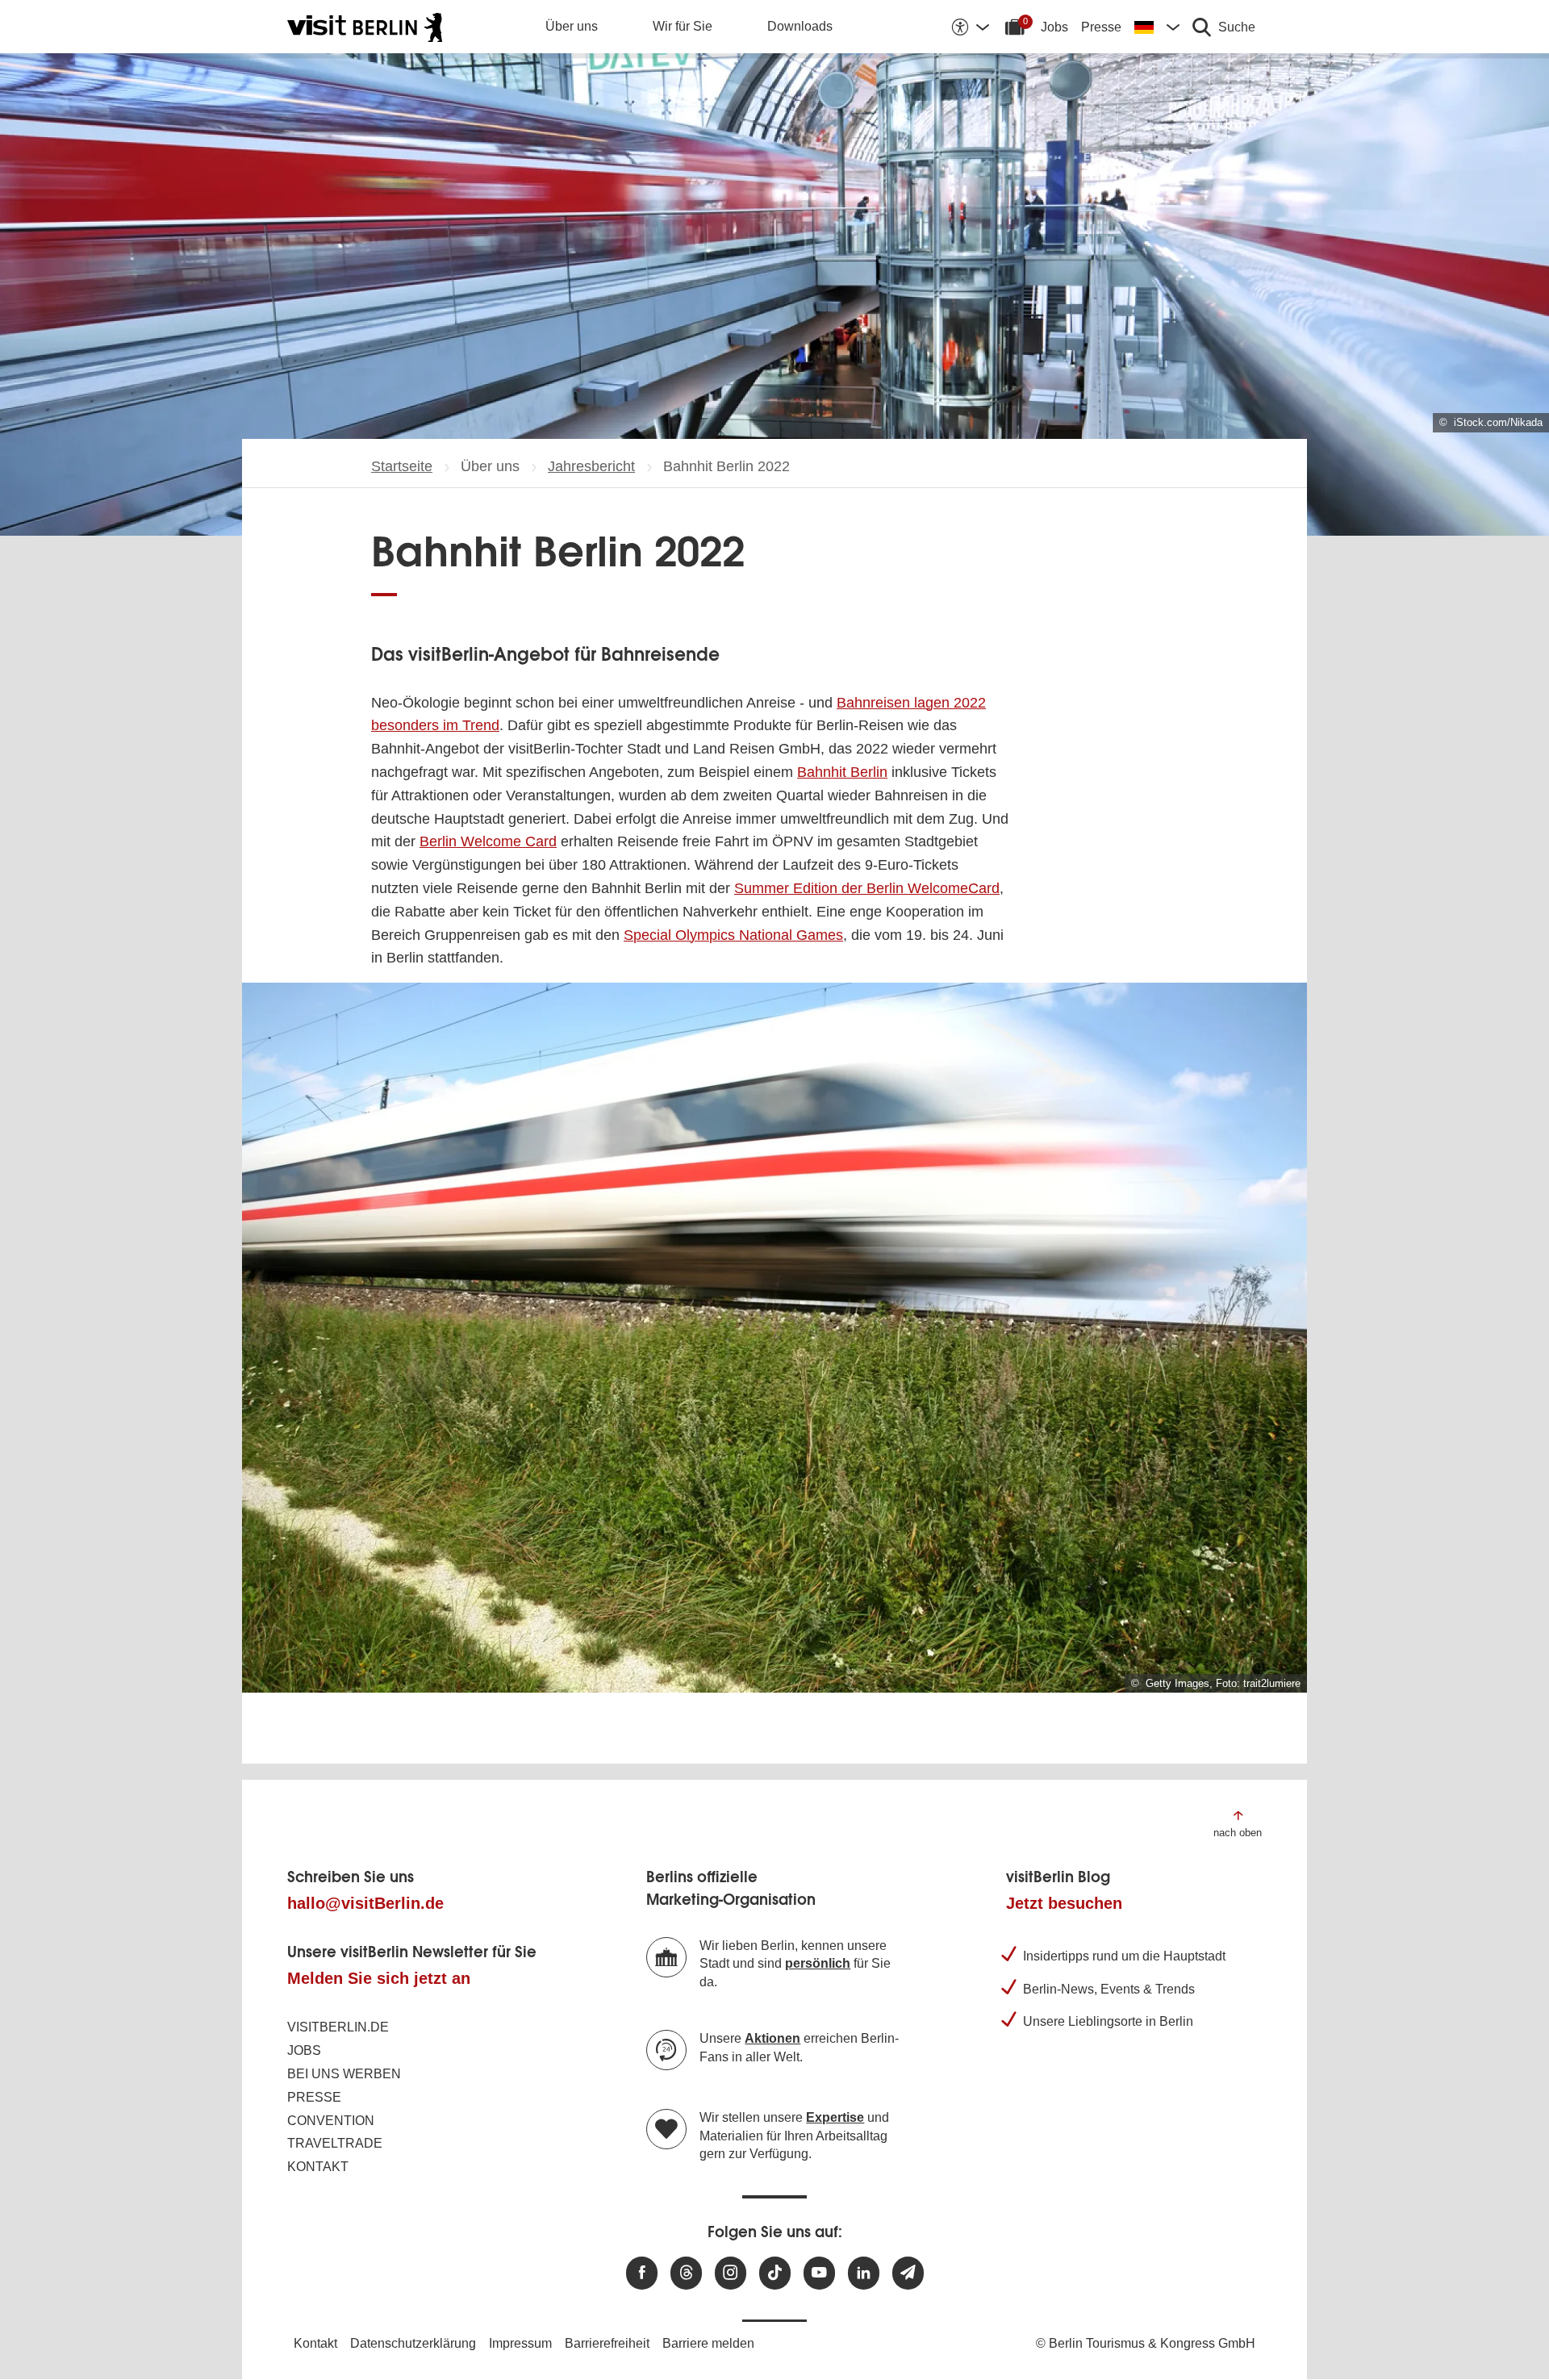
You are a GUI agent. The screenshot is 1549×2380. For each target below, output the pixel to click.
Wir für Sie (683, 26)
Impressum (520, 2343)
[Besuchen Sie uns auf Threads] (686, 2273)
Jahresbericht (591, 466)
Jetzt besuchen (1064, 1903)
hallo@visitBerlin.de (365, 1903)
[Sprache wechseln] (1157, 27)
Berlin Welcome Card (488, 841)
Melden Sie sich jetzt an (379, 1978)
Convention (331, 2121)
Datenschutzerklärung (413, 2343)
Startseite (402, 466)
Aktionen (772, 2038)
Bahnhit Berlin (842, 772)
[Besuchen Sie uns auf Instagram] (731, 2273)
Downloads (800, 26)
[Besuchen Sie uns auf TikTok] (775, 2273)
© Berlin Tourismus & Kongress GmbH (1146, 2343)
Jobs (1054, 27)
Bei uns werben (344, 2074)
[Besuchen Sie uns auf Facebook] (642, 2273)
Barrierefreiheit (607, 2343)
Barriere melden (708, 2343)
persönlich (818, 1963)
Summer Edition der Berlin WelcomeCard (867, 888)
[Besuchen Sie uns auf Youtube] (819, 2273)
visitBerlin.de (338, 2027)
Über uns (572, 26)
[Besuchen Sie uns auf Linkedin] (864, 2273)
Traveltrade (335, 2143)
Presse (1101, 27)
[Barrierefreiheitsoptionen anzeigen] (970, 27)
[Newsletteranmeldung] (908, 2273)
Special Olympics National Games (733, 935)
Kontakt (318, 2167)
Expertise (835, 2117)
